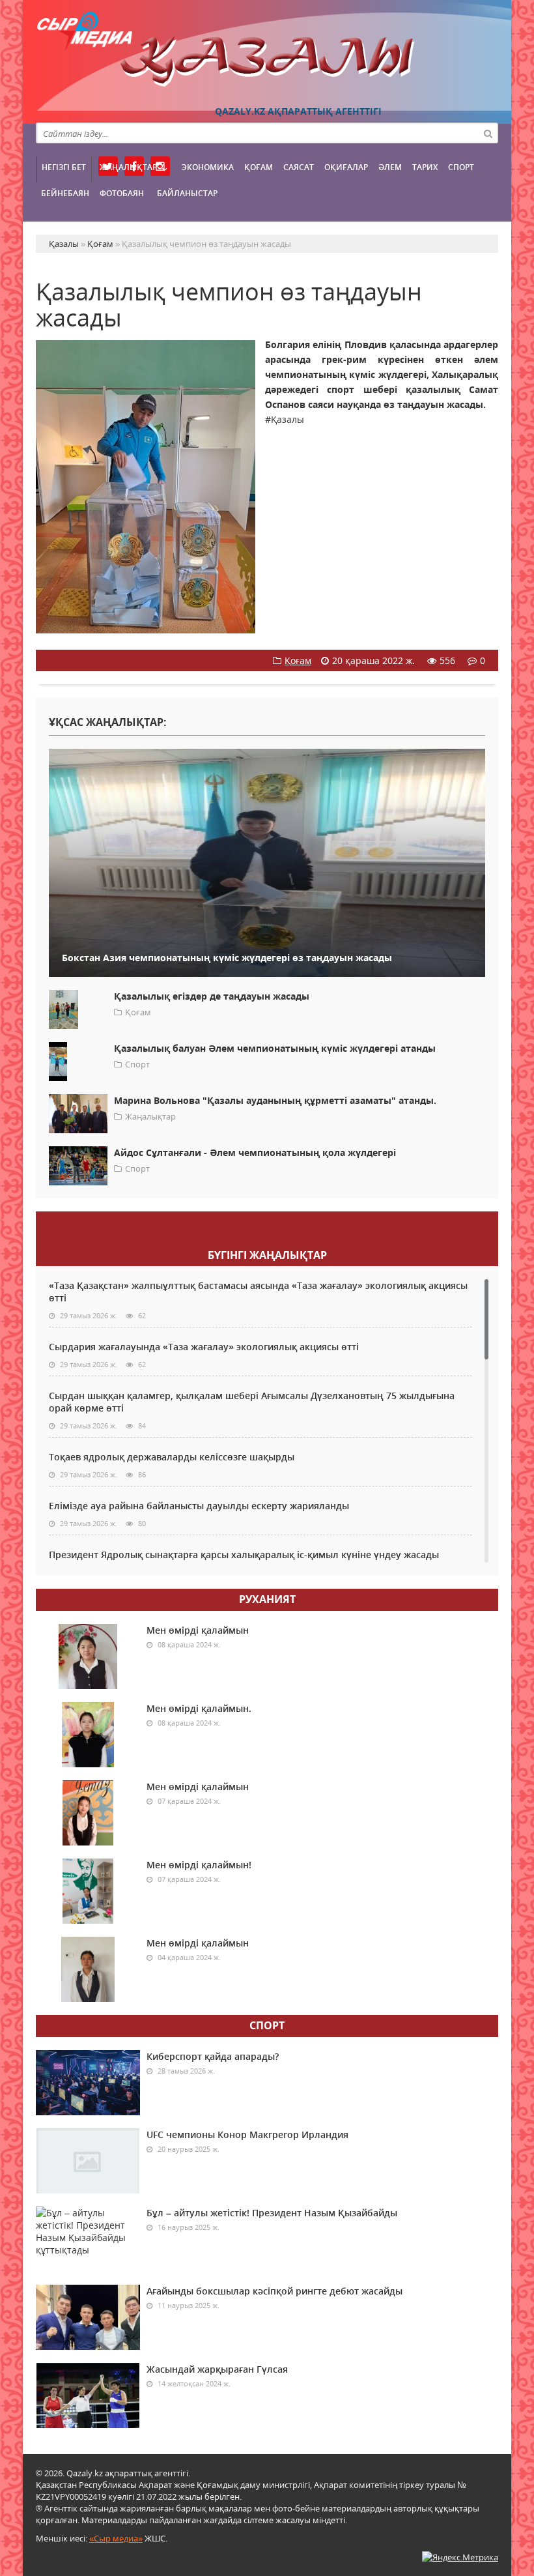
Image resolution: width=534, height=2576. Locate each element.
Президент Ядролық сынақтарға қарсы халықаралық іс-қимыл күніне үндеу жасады (244, 1555)
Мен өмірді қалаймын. (199, 1708)
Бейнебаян (65, 193)
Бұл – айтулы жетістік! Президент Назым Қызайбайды (272, 2213)
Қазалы (267, 62)
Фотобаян (122, 193)
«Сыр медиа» (116, 2538)
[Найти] (488, 133)
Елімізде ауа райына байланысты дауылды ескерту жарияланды (199, 1506)
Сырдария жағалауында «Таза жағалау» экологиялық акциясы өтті (204, 1347)
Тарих (425, 167)
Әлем (390, 167)
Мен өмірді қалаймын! (199, 1865)
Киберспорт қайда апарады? (213, 2056)
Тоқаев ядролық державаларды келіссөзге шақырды (172, 1457)
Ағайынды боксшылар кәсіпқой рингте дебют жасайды (274, 2291)
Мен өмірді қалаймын (198, 1630)
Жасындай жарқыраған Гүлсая (217, 2369)
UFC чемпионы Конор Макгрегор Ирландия (247, 2135)
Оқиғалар (346, 167)
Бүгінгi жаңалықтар (267, 1255)
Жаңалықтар (128, 167)
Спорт (461, 167)
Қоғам (259, 167)
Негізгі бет (64, 167)
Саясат (299, 167)
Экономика (208, 167)
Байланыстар (187, 193)
